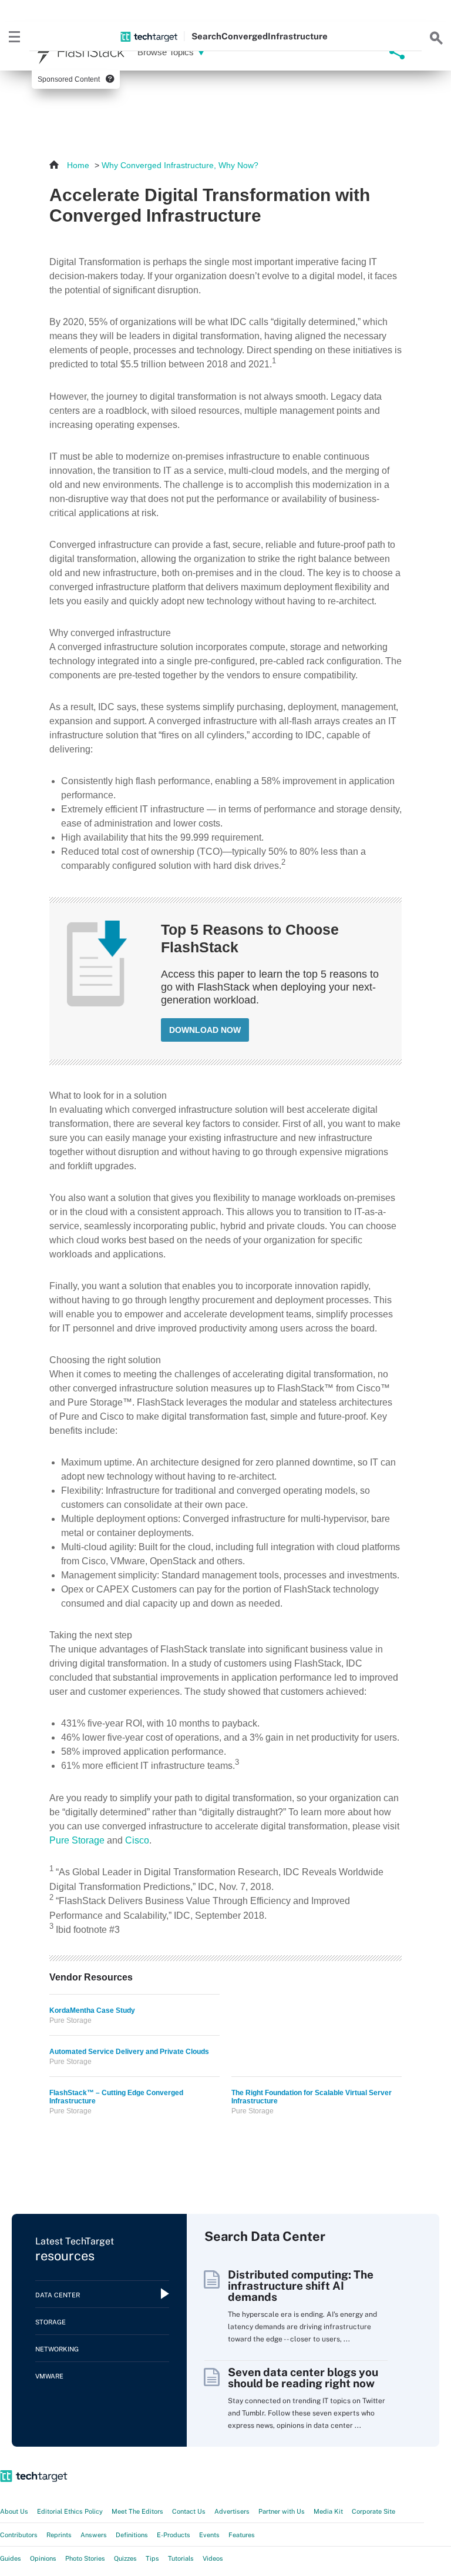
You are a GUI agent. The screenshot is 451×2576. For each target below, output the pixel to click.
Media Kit (328, 2511)
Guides (11, 2558)
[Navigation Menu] (15, 36)
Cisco (137, 1840)
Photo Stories (85, 2558)
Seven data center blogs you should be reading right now (303, 2378)
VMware (49, 2376)
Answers (94, 2535)
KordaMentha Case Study (92, 2010)
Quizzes (125, 2558)
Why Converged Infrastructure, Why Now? (180, 165)
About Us (14, 2511)
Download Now (205, 1030)
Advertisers (232, 2511)
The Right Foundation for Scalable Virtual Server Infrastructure (312, 2097)
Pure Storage (77, 1840)
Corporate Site (373, 2511)
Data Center (58, 2295)
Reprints (59, 2535)
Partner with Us (282, 2511)
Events (209, 2535)
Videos (213, 2558)
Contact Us (189, 2511)
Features (242, 2535)
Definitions (132, 2535)
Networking (57, 2349)
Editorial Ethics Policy (70, 2511)
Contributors (19, 2535)
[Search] (436, 36)
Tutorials (181, 2558)
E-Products (174, 2535)
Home (78, 165)
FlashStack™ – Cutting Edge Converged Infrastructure (116, 2097)
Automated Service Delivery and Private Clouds (129, 2052)
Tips (152, 2558)
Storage (51, 2322)
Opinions (43, 2558)
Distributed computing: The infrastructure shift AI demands (301, 2286)
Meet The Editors (137, 2511)
